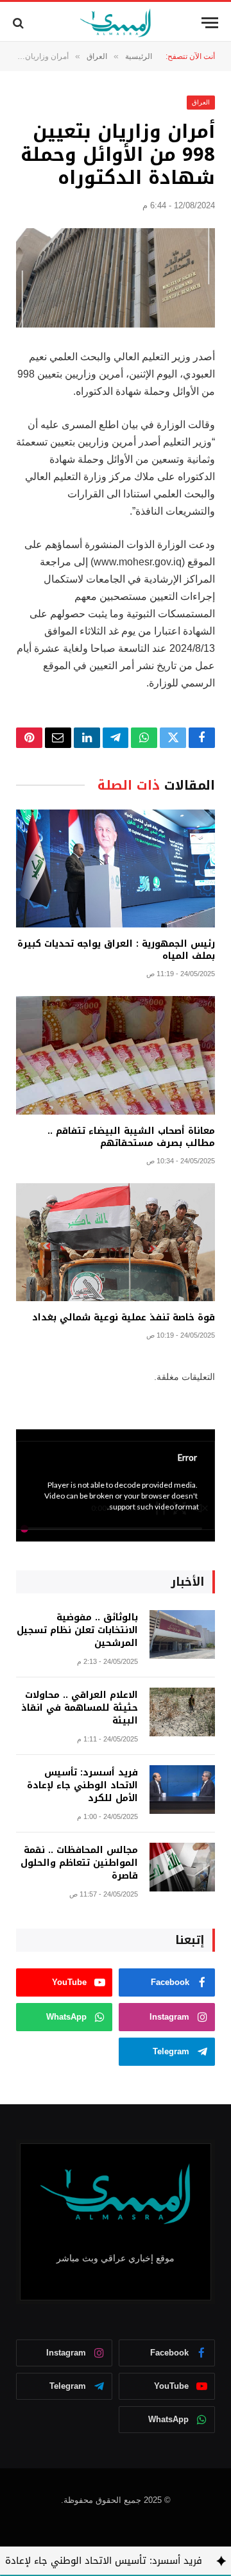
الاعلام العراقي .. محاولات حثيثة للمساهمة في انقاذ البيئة (80, 1708)
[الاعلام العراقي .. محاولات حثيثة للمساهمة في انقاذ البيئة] (182, 1712)
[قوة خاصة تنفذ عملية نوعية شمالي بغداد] (116, 1242)
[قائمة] (210, 23)
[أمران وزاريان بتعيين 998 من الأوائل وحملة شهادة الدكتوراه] (116, 278)
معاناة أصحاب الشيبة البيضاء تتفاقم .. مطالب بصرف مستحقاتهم (131, 1137)
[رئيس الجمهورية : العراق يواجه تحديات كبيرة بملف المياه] (116, 869)
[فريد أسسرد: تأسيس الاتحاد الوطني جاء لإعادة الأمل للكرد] (182, 1790)
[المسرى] (116, 23)
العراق (201, 102)
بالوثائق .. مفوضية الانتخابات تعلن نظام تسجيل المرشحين (77, 1630)
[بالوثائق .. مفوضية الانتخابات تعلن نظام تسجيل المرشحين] (182, 1635)
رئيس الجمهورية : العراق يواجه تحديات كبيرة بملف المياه (116, 950)
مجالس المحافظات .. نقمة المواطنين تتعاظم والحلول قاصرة (79, 1863)
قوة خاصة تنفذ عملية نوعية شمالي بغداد (124, 1317)
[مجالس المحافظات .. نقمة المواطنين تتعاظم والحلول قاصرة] (182, 1867)
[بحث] (20, 23)
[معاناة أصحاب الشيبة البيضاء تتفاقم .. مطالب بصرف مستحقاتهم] (116, 1055)
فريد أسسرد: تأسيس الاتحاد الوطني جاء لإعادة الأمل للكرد (82, 1785)
